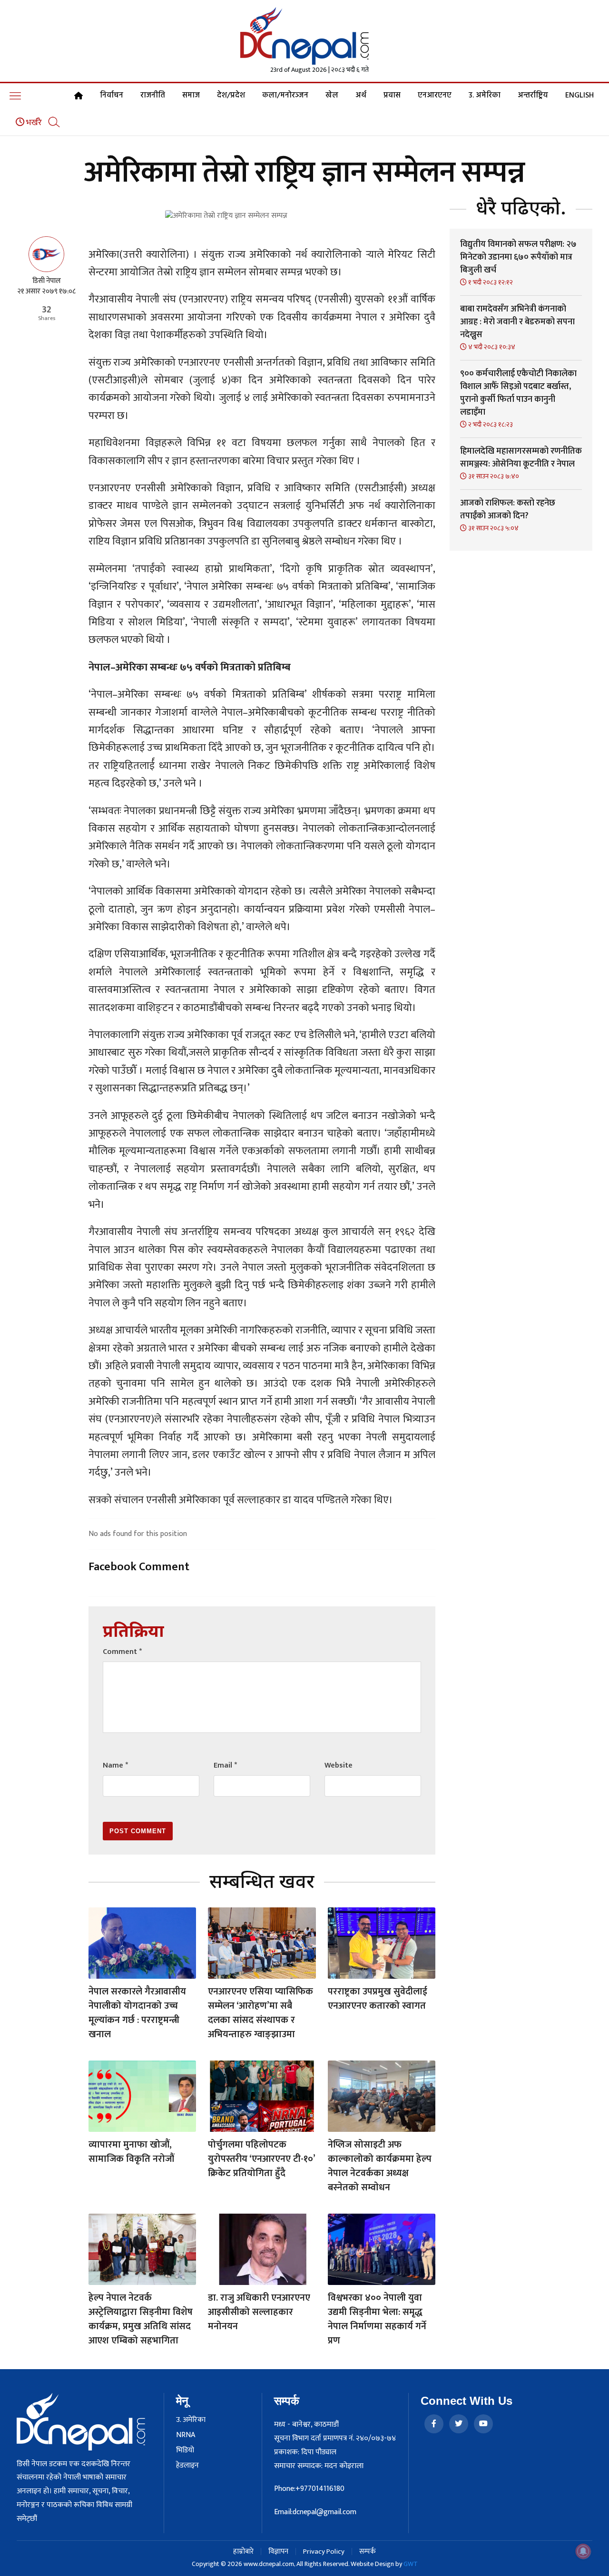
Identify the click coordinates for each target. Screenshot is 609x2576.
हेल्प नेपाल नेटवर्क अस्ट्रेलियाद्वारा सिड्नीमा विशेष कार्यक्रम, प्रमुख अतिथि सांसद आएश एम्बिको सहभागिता (141, 2319)
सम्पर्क (368, 2552)
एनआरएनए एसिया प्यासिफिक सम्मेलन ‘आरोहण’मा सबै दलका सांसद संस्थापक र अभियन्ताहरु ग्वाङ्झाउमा (260, 2013)
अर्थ (361, 96)
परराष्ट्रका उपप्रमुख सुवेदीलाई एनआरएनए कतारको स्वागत (378, 1999)
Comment (122, 1652)
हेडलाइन (187, 2466)
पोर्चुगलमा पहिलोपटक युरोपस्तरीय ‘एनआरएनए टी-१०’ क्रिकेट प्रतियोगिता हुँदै (261, 2159)
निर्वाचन (112, 96)
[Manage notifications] (583, 2551)
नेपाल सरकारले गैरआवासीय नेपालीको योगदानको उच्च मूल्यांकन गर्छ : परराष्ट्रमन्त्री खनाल (137, 2013)
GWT (411, 2564)
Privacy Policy (324, 2552)
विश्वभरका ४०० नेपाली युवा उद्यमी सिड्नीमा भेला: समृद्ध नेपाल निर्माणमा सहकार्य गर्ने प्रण (377, 2319)
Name (115, 1765)
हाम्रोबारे (243, 2552)
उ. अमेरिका (485, 96)
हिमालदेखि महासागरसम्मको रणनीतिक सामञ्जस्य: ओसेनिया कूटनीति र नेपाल (521, 458)
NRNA (186, 2435)
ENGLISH (580, 96)
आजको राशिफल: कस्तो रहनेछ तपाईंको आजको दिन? (508, 510)
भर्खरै (33, 123)
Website (339, 1765)
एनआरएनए (435, 96)
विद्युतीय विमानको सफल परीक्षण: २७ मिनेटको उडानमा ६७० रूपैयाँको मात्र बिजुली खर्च (518, 257)
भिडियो (185, 2450)
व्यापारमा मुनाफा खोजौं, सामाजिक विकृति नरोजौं (131, 2152)
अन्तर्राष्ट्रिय (533, 96)
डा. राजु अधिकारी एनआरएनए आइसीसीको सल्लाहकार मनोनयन (259, 2312)
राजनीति (153, 96)
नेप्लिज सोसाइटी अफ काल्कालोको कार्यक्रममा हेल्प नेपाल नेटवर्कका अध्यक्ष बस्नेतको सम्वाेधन (380, 2166)
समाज (191, 96)
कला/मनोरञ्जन (285, 96)
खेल (332, 96)
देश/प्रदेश (231, 96)
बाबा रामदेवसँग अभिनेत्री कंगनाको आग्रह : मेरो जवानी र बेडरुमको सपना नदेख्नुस (517, 322)
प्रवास (392, 96)
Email (225, 1765)
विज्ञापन (278, 2552)
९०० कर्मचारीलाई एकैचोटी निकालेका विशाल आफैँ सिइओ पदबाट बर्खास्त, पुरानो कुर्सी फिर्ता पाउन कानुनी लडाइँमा (518, 393)
